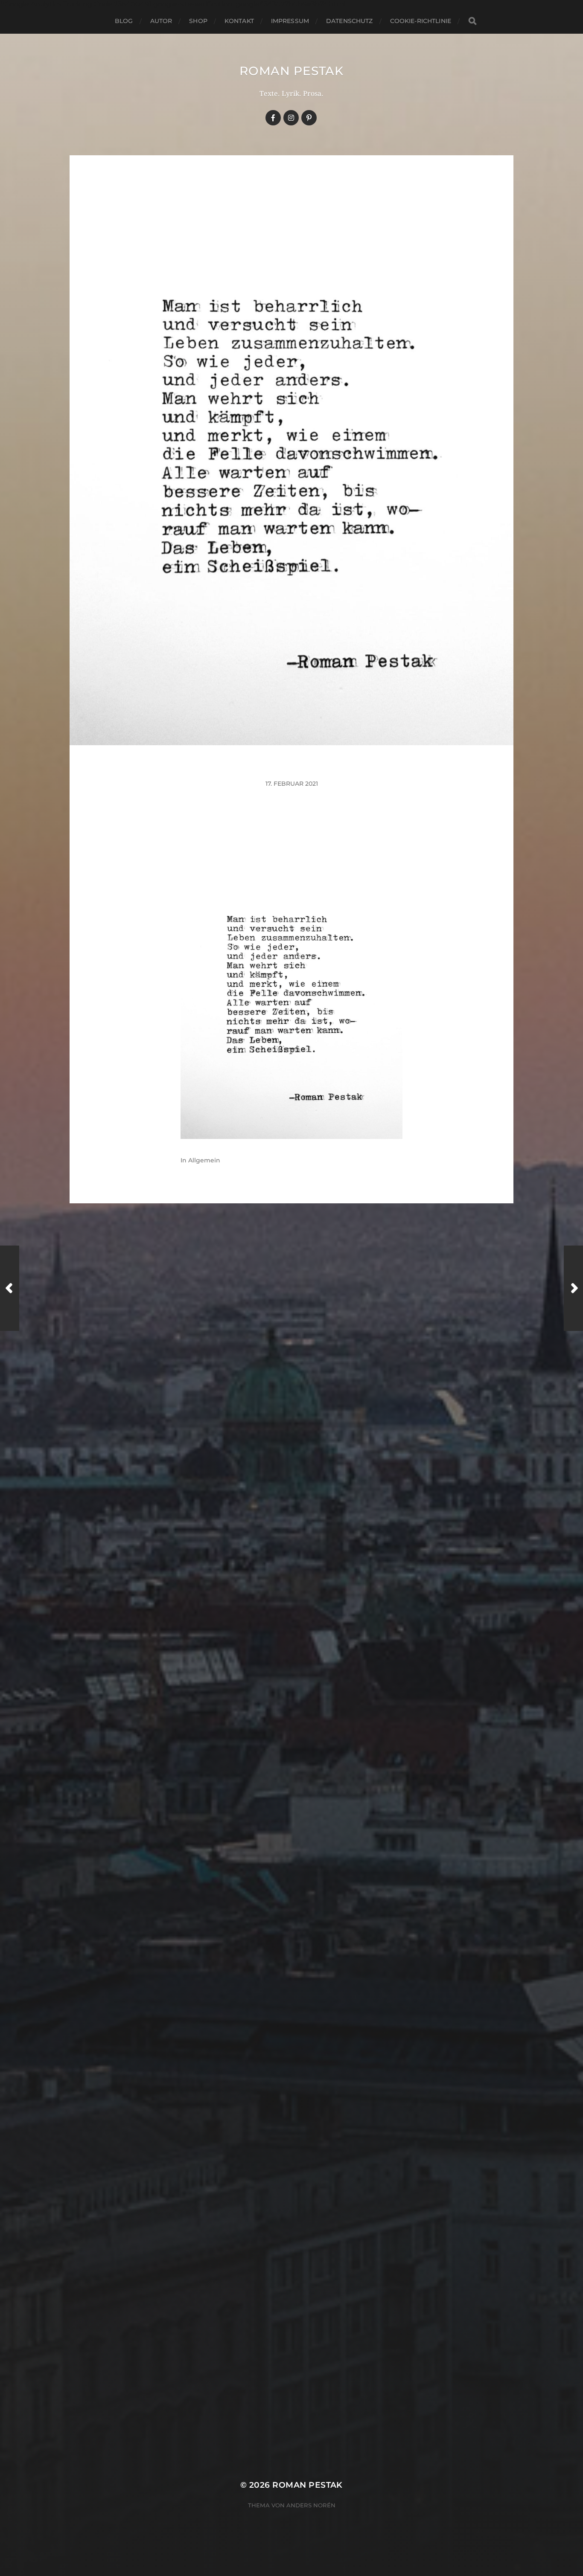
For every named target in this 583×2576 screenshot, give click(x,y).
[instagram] (291, 118)
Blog (124, 21)
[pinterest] (309, 118)
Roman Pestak (291, 71)
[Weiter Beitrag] (573, 1288)
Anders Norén (311, 2505)
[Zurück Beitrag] (10, 1288)
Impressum (290, 21)
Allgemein (204, 1160)
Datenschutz (350, 21)
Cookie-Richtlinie (421, 21)
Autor (161, 21)
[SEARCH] (472, 21)
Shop (198, 21)
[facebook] (273, 118)
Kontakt (239, 21)
